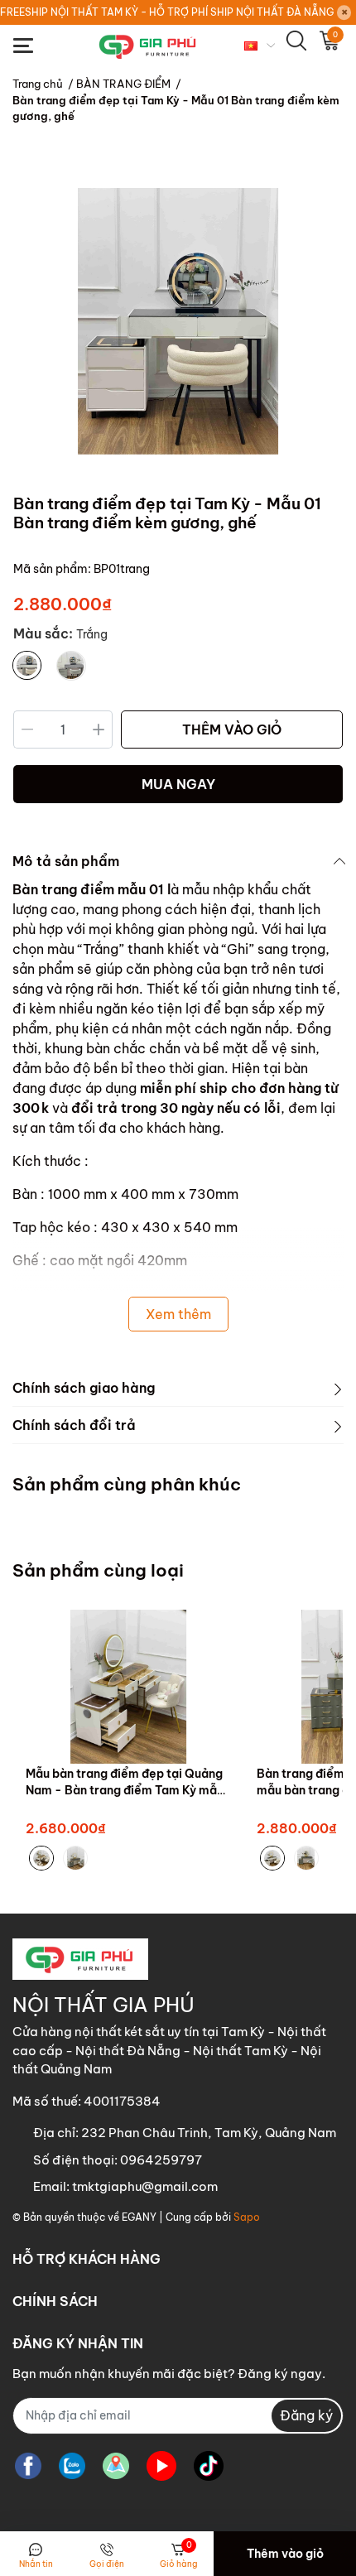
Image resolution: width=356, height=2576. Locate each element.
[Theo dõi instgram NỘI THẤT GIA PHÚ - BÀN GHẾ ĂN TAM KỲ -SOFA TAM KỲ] (116, 2466)
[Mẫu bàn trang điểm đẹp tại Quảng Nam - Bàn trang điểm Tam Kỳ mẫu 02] (129, 1687)
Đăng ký (306, 2415)
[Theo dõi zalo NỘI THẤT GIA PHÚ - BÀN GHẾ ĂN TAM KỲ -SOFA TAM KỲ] (72, 2466)
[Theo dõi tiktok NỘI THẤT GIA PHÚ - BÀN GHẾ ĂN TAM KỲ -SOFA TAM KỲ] (209, 2466)
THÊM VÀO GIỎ (232, 729)
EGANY (139, 2217)
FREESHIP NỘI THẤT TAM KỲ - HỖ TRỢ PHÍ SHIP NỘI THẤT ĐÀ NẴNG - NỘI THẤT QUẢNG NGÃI (168, 12)
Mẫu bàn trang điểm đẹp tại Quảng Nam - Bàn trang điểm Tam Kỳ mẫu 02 (125, 1790)
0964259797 (161, 2160)
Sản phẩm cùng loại (98, 1570)
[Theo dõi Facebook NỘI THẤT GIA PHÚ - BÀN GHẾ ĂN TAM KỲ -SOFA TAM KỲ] (28, 2466)
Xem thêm (178, 1314)
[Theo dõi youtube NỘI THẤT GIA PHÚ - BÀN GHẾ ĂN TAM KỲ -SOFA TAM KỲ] (161, 2466)
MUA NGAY (178, 784)
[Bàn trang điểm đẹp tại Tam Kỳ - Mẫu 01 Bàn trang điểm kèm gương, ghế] (178, 322)
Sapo (247, 2217)
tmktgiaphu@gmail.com (145, 2186)
